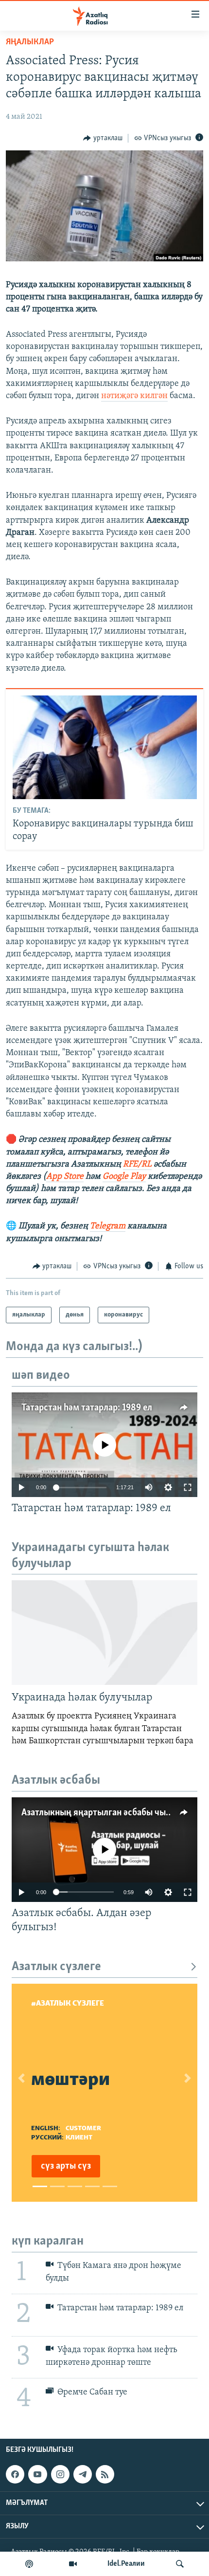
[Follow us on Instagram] (60, 2474)
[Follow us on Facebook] (15, 2474)
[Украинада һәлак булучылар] (104, 1633)
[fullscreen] (188, 1487)
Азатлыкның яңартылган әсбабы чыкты (101, 1813)
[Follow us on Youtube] (37, 2474)
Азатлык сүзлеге (56, 1967)
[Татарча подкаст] (29, 2564)
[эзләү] (180, 2564)
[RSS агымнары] (105, 2474)
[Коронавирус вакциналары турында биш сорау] (105, 747)
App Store (65, 1177)
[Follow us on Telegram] (83, 2474)
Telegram (108, 1226)
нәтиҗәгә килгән (134, 396)
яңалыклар (30, 42)
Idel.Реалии (126, 2564)
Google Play (124, 1177)
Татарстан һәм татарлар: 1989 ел (87, 1408)
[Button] (103, 138)
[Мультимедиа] (73, 2564)
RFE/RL (137, 1165)
